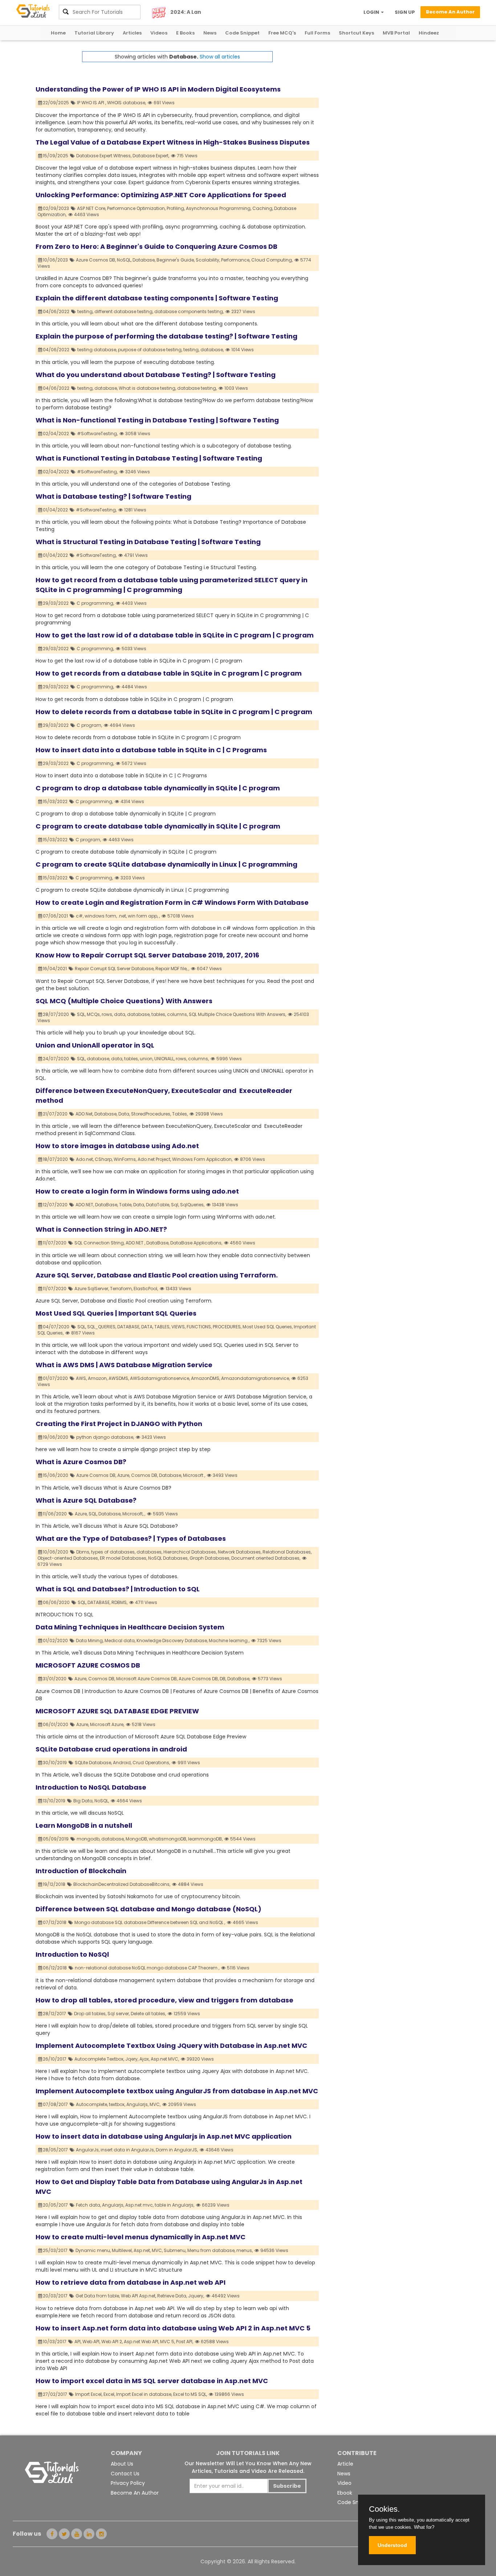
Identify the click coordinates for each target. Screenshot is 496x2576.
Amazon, (98, 1378)
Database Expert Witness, (104, 156)
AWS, (81, 1378)
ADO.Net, (84, 1114)
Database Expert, (151, 156)
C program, (89, 725)
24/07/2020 (56, 1059)
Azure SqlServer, (92, 1289)
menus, (245, 2250)
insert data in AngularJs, (128, 2150)
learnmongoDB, (205, 1839)
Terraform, (121, 1289)
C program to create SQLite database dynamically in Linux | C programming (166, 864)
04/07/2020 (57, 1327)
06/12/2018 (55, 1968)
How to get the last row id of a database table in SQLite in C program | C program (175, 635)
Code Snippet (242, 33)
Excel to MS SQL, (190, 2394)
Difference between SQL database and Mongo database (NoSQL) (149, 1909)
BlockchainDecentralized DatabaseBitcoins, (122, 1884)
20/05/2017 (56, 2205)
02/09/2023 (56, 208)
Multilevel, (122, 2250)
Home (58, 33)
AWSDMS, (119, 1378)
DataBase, (107, 1205)
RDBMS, (119, 1602)
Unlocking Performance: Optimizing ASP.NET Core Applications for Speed (161, 195)
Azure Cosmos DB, (96, 260)
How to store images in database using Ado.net (117, 1146)
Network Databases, (240, 1552)
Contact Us (125, 2474)
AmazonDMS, (206, 1378)
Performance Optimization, (136, 208)
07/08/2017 (56, 2104)
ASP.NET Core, (92, 208)
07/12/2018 (55, 1922)
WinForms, (125, 1159)
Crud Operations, (151, 1763)
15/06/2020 (56, 1475)
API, (78, 2342)
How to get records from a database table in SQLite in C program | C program (169, 673)
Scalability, (208, 260)
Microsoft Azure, (107, 1724)
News (210, 33)
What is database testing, (147, 388)
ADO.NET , (135, 1243)
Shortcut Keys (356, 33)
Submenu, (175, 2250)
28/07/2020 (56, 1014)
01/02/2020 (56, 1641)
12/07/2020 (56, 1205)
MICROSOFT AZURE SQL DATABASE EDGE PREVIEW (117, 1711)
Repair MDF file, (171, 969)
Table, (126, 1205)
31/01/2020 (55, 1679)
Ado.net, (85, 1159)
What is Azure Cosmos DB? (81, 1462)
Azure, (124, 1475)
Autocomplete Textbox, (99, 2059)
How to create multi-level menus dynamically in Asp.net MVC (141, 2237)
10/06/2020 (56, 1552)
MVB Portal (396, 33)
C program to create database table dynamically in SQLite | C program (158, 826)
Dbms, (83, 1552)
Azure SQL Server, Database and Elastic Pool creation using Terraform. (157, 1275)
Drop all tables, (90, 2014)
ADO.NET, (85, 1205)
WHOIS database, (127, 103)
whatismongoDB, (168, 1839)
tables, (159, 1014)
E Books (185, 33)
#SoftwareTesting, (97, 434)
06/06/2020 (57, 1602)
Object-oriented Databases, (68, 1558)
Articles (132, 33)
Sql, (175, 1205)
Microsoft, (133, 1514)
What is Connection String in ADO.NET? (101, 1229)
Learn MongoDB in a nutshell (84, 1825)
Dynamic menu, (93, 2250)
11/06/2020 (55, 1514)
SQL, (81, 1014)
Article (345, 2464)
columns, (177, 1014)
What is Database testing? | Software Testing (113, 496)
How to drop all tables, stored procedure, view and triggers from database (164, 2000)
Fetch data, (88, 2205)
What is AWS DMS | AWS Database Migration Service (124, 1365)
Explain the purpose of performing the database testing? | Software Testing (166, 336)
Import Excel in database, (144, 2394)
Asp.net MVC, (165, 2059)
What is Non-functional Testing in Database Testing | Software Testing (157, 420)
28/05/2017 (56, 2150)
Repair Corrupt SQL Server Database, (115, 969)
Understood (392, 2545)
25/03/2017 (56, 2250)
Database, (144, 260)
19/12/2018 (55, 1884)
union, (147, 1059)
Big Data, (83, 1801)
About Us (122, 2464)
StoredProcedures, (151, 1114)
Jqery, (132, 2059)
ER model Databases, (123, 1558)
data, (120, 1014)
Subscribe (287, 2486)
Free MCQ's (282, 33)
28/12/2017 (55, 2014)
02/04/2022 (56, 434)
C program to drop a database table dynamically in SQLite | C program (158, 788)
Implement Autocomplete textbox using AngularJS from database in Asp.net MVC (177, 2091)
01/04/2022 (56, 510)
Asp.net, (142, 2250)
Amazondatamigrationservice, (255, 1378)
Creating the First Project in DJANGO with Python (119, 1424)
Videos (159, 33)
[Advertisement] (390, 102)
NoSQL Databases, (168, 1558)
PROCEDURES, (227, 1327)
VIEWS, (178, 1327)
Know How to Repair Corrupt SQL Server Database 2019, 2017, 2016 (147, 955)
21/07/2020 (56, 1114)
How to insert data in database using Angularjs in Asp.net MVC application (164, 2136)
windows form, (101, 916)
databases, (149, 1552)
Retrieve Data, (172, 2296)
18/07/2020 (56, 1159)
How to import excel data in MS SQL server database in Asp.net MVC (152, 2381)
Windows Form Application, (202, 1159)
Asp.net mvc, (139, 2205)
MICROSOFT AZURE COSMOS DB (88, 1665)
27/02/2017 (56, 2394)
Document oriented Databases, (266, 1558)
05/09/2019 (56, 1839)
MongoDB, (137, 1839)
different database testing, (124, 311)
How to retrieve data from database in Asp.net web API (131, 2282)
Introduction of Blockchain (81, 1871)
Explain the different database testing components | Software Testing (157, 298)
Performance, (236, 260)
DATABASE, (129, 1327)
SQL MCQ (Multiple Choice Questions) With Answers (124, 1001)
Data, (124, 1114)
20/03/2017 (56, 2296)
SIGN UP (405, 12)
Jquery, (196, 2296)
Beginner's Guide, (176, 260)
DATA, (147, 1327)
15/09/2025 (56, 156)
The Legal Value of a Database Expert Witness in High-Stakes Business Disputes (173, 142)
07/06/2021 (56, 916)
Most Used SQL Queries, (268, 1327)
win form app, (143, 916)
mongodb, (88, 1839)
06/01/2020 (56, 1724)
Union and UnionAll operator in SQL (95, 1045)
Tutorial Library (94, 33)
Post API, (185, 2342)
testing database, (97, 350)
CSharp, (104, 1159)
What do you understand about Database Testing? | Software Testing (156, 375)
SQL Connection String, (99, 1243)
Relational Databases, (287, 1552)
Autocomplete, (92, 2104)
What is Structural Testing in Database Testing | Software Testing (148, 542)
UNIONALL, (164, 1059)
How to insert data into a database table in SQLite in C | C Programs (151, 750)
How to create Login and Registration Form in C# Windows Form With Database (172, 902)
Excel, (109, 2394)
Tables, (180, 1114)
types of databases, (113, 1552)
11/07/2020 (55, 1243)
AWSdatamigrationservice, (160, 1378)
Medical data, (120, 1641)
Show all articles (220, 57)
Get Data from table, (98, 2296)
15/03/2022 (56, 801)
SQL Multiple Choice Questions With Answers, (237, 1014)
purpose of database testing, (150, 350)
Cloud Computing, (272, 260)
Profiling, (176, 208)
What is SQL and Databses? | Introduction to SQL (118, 1589)
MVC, (155, 2104)
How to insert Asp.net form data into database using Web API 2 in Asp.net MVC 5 (173, 2328)
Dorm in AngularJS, (177, 2150)
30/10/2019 (55, 1763)
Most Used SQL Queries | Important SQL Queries (116, 1313)
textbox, (117, 2104)
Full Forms (317, 33)
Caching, (263, 208)
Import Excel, (89, 2394)
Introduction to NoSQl (72, 1954)
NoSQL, (124, 260)
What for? (424, 2527)
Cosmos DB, (145, 1475)
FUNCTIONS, (199, 1327)
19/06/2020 (56, 1437)
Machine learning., (229, 1641)
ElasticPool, (146, 1289)
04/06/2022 (57, 311)
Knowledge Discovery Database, (172, 1641)
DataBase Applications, (196, 1243)
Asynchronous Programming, (219, 208)
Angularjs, (137, 2104)
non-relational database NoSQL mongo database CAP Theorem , (147, 1968)
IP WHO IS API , (92, 103)
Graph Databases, (210, 1558)
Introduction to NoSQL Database (91, 1787)
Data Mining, (90, 1641)
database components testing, (189, 311)
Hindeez (429, 33)
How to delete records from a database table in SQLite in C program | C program (174, 712)
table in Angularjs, (174, 2205)
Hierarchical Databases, (190, 1552)
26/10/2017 (55, 2059)
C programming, (95, 603)
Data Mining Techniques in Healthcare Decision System (130, 1627)
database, (212, 350)
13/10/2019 (55, 1801)
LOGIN (372, 12)
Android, (122, 1763)
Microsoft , (194, 1475)
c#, (80, 916)
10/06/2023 (56, 260)
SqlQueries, (192, 1205)
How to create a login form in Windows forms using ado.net (137, 1191)
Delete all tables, (148, 2014)
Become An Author (135, 2493)
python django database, (105, 1437)
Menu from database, (211, 2250)
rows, (107, 1014)
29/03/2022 (56, 603)
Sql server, (119, 2014)
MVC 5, (168, 2342)
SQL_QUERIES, (102, 1327)
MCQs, (94, 1014)
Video (344, 2483)
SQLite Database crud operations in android (111, 1749)
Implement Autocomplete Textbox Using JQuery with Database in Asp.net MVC (171, 2046)
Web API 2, (112, 2342)
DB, (223, 1679)
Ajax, (145, 2059)
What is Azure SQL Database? (86, 1500)
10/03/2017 (55, 2342)
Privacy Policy (128, 2483)
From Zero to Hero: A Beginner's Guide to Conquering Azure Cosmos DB (156, 246)
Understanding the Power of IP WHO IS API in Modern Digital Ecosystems (158, 89)
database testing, (197, 388)
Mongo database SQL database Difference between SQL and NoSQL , (150, 1922)
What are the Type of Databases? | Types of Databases (131, 1538)
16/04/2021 (55, 969)
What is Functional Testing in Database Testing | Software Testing (149, 458)
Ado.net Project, (154, 1159)
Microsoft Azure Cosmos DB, (147, 1679)
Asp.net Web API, (141, 2342)
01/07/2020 (56, 1378)
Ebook (345, 2493)
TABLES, (162, 1327)
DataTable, (158, 1205)
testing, (85, 311)
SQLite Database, (93, 1763)
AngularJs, (88, 2150)
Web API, (91, 2342)
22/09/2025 (56, 103)
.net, (122, 916)
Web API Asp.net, (139, 2296)
